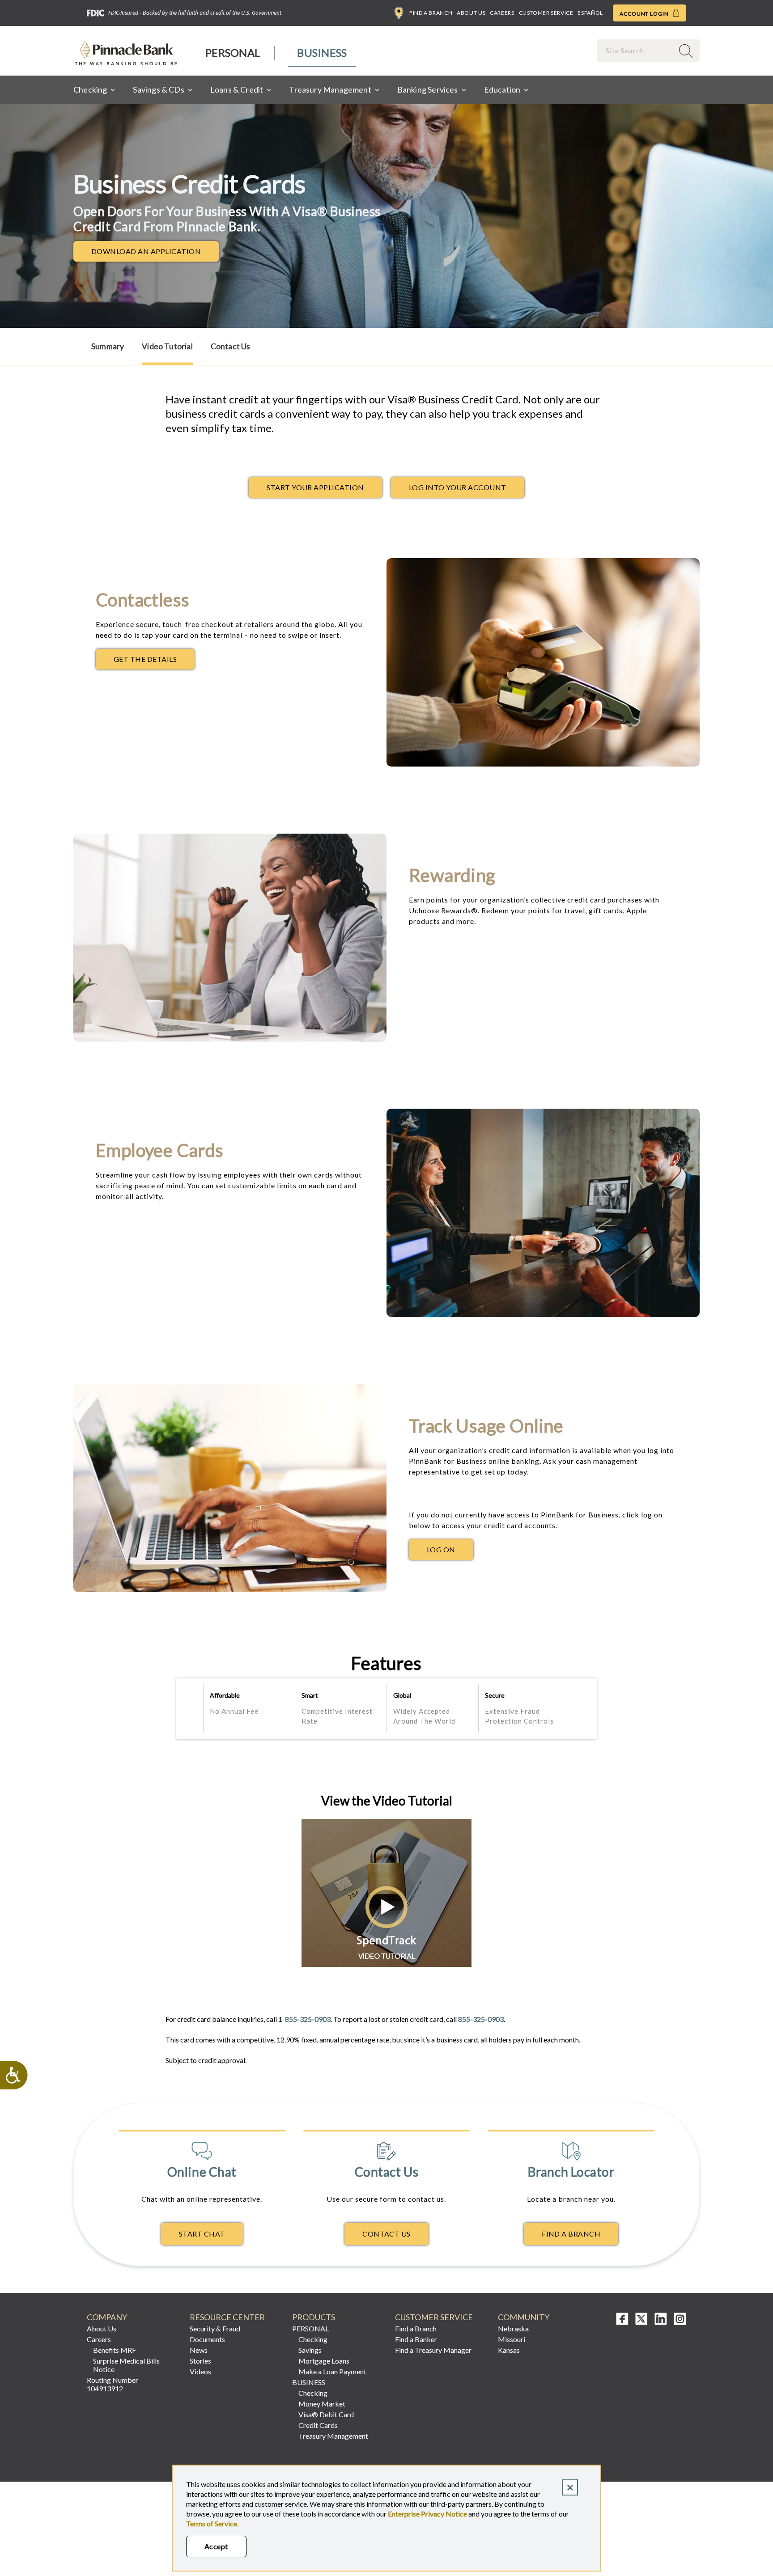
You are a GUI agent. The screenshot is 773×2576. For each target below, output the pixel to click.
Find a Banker (416, 2339)
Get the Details (154, 661)
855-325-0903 (308, 2019)
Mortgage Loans (324, 2361)
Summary (108, 346)
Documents (207, 2339)
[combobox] (636, 50)
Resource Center (227, 2317)
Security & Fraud (215, 2328)
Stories (200, 2361)
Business (322, 53)
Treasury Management (333, 2436)
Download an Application (155, 254)
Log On (450, 1552)
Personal (233, 53)
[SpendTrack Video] (166, 1972)
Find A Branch (571, 2234)
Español (590, 13)
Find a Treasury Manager (433, 2350)
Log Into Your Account (458, 487)
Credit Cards (318, 2425)
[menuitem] (233, 53)
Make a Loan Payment (332, 2371)
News (199, 2350)
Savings (310, 2350)
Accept (216, 2546)
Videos (200, 2371)
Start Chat (202, 2234)
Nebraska (513, 2328)
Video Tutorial (167, 346)
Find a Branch (431, 13)
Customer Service (546, 13)
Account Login (645, 14)
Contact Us (231, 346)
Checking (313, 2339)
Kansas (509, 2350)
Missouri (512, 2339)
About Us (471, 13)
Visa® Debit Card (326, 2414)
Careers (502, 13)
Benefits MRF (115, 2350)
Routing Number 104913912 (113, 2384)
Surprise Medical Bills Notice (126, 2365)
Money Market (322, 2404)
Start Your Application (315, 487)
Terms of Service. (212, 2523)
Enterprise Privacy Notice (427, 2514)
